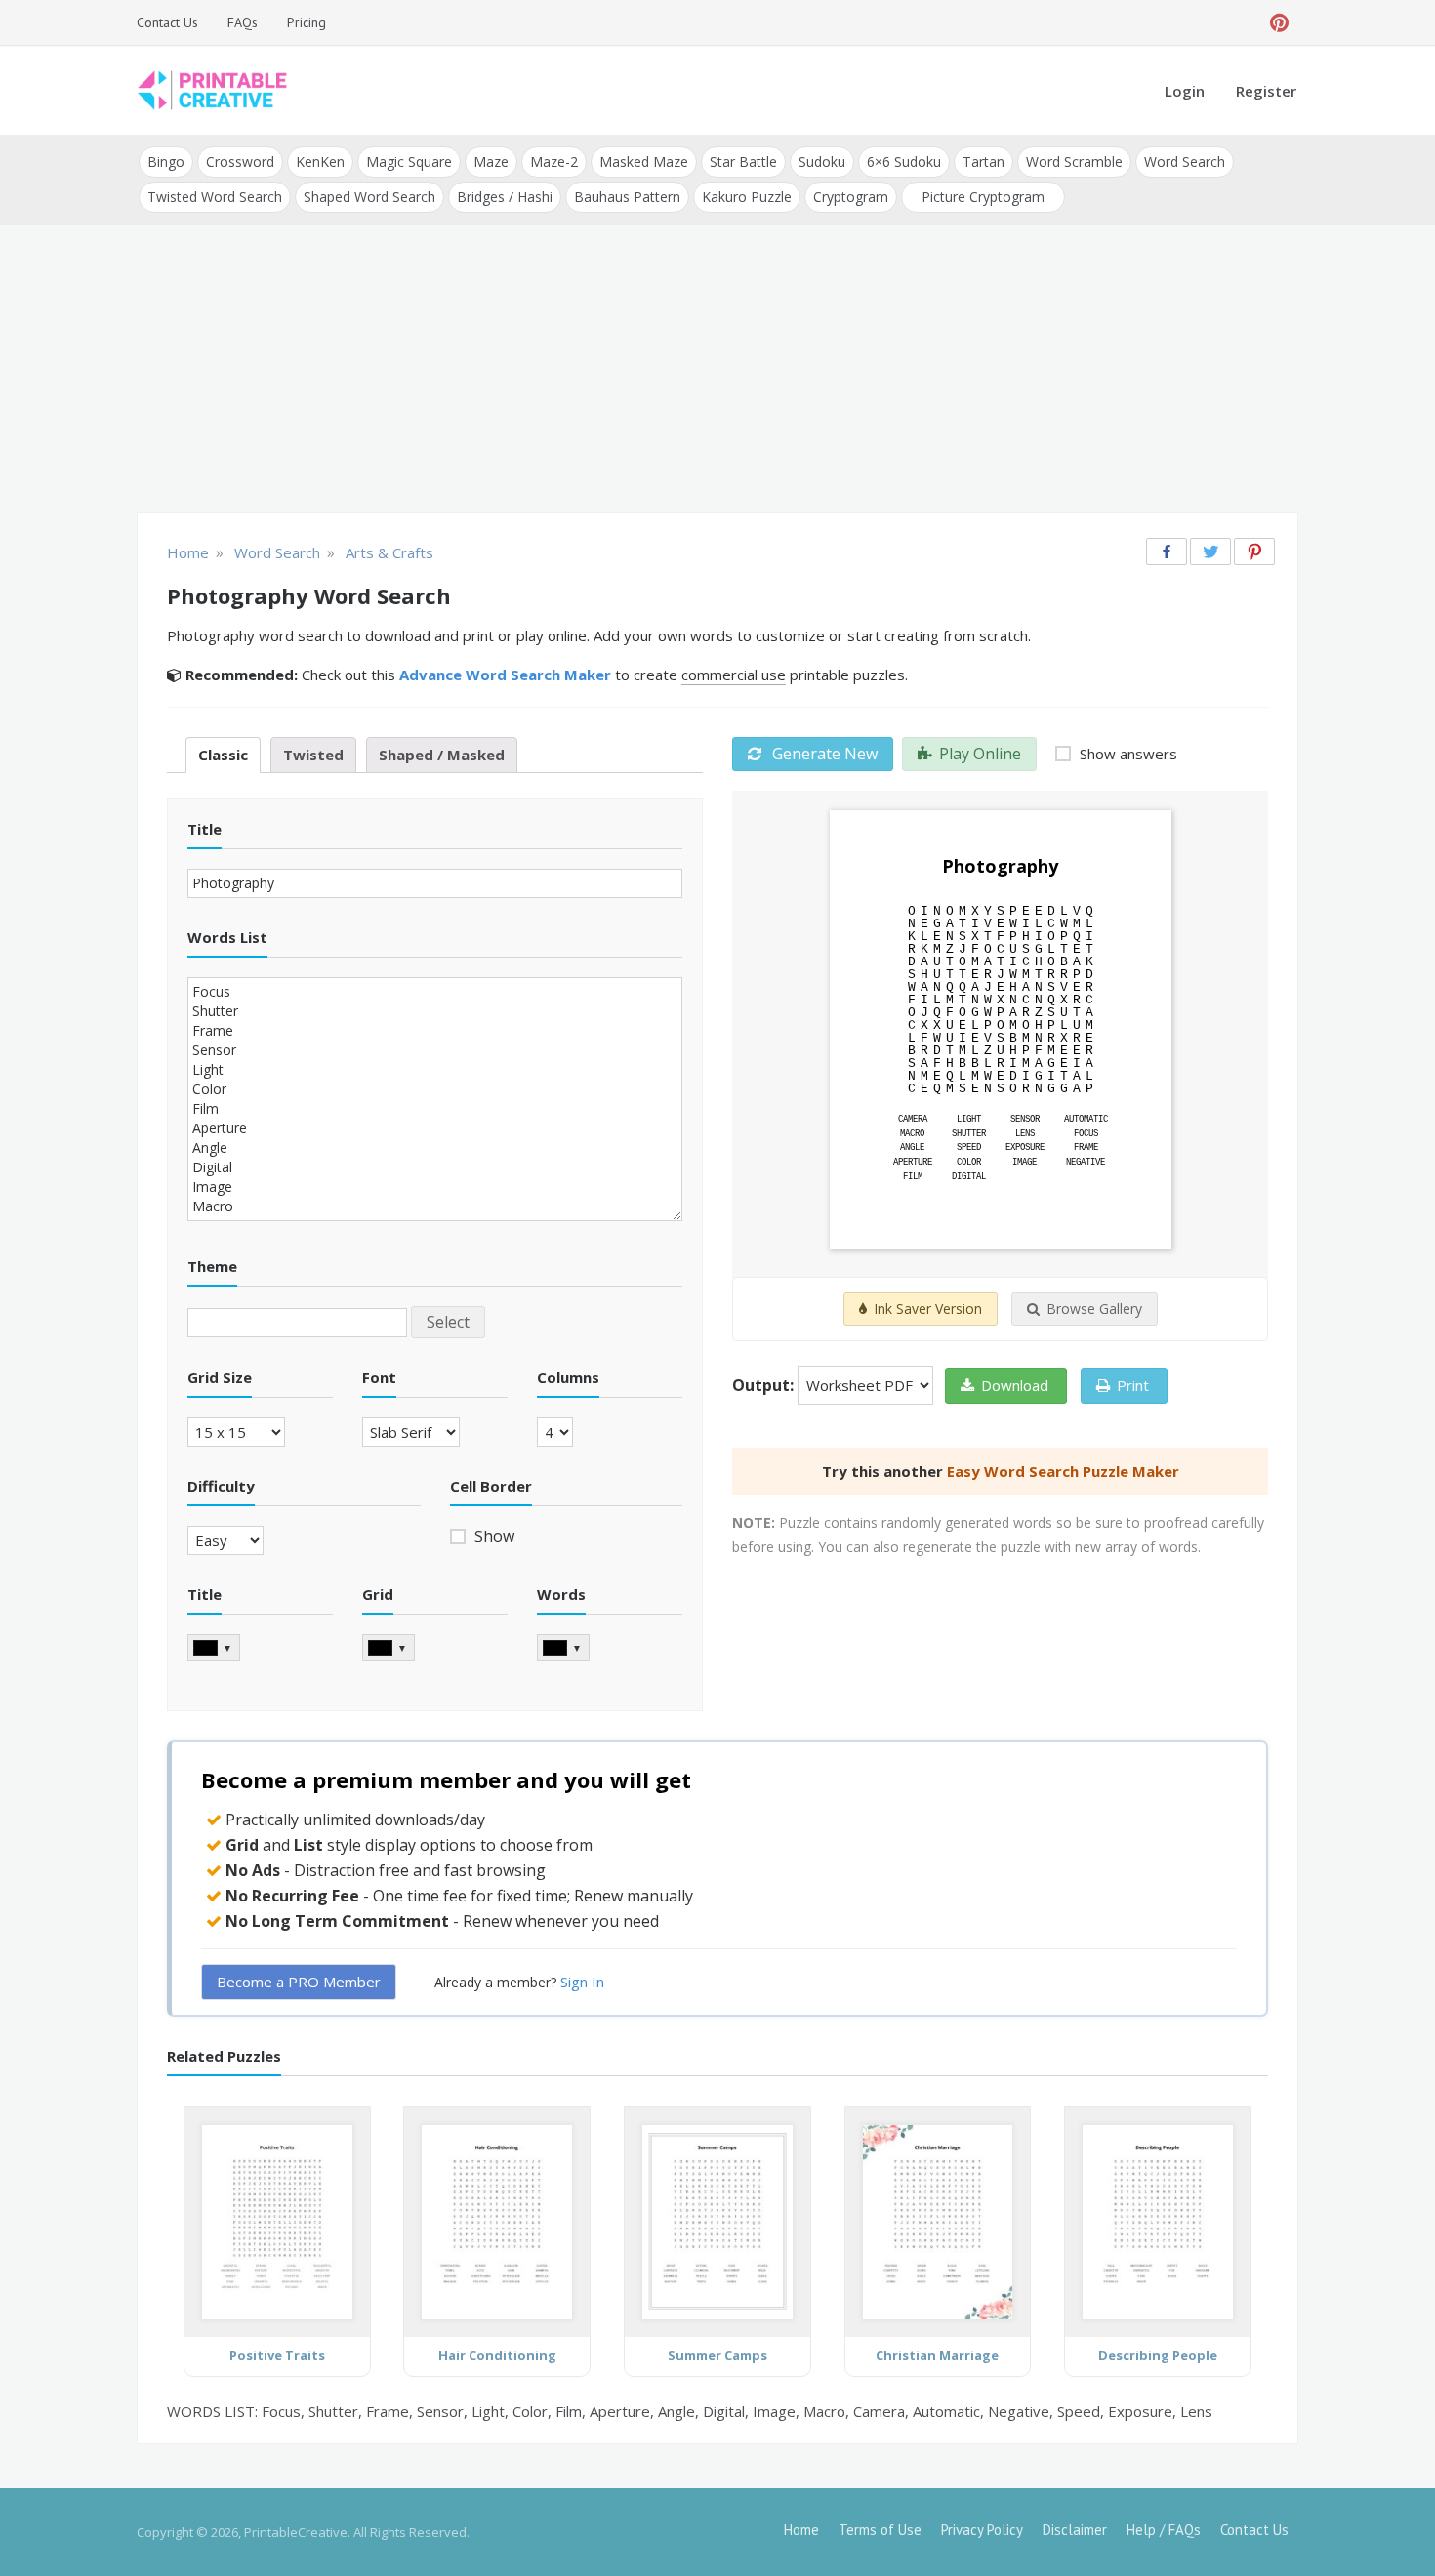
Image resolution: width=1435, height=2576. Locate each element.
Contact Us (167, 22)
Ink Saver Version (928, 1308)
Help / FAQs (1164, 2530)
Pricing (307, 22)
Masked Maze (644, 162)
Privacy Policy (982, 2530)
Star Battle (743, 162)
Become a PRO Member (299, 1982)
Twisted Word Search (215, 197)
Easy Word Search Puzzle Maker (1063, 1471)
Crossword (240, 162)
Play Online (980, 754)
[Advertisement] (717, 371)
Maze (491, 162)
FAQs (243, 22)
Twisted (313, 755)
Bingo (166, 162)
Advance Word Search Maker (505, 675)
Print (1133, 1385)
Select (448, 1322)
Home (801, 2530)
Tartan (984, 162)
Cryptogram (851, 197)
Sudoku (822, 162)
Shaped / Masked (442, 755)
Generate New (823, 754)
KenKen (320, 162)
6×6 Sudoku (904, 162)
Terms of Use (880, 2530)
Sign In (582, 1982)
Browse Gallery (1094, 1308)
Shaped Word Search (369, 197)
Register (1266, 91)
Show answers (1127, 754)
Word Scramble (1074, 162)
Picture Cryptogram (983, 197)
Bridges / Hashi (505, 197)
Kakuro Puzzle (747, 197)
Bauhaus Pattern (627, 197)
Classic (223, 755)
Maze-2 (554, 162)
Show (492, 1536)
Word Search (1185, 162)
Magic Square (409, 162)
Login (1185, 91)
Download (1015, 1385)
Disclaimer (1075, 2530)
